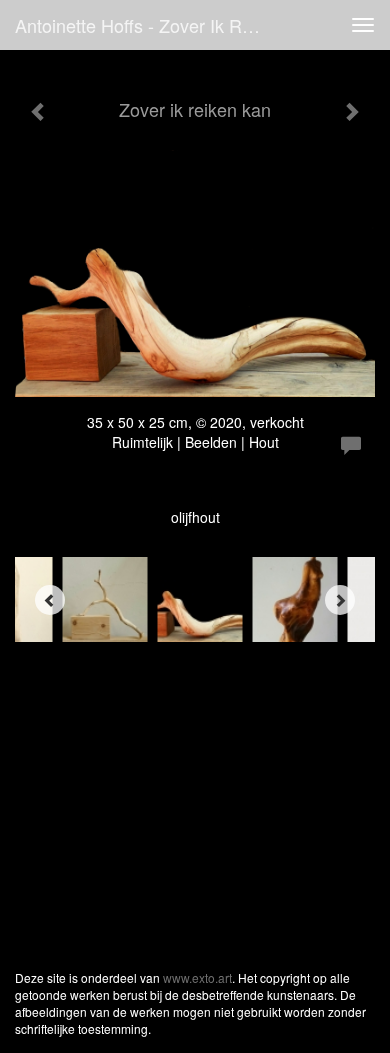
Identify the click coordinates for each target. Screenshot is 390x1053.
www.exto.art (197, 977)
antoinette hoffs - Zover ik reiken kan (149, 25)
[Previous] (50, 600)
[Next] (340, 600)
